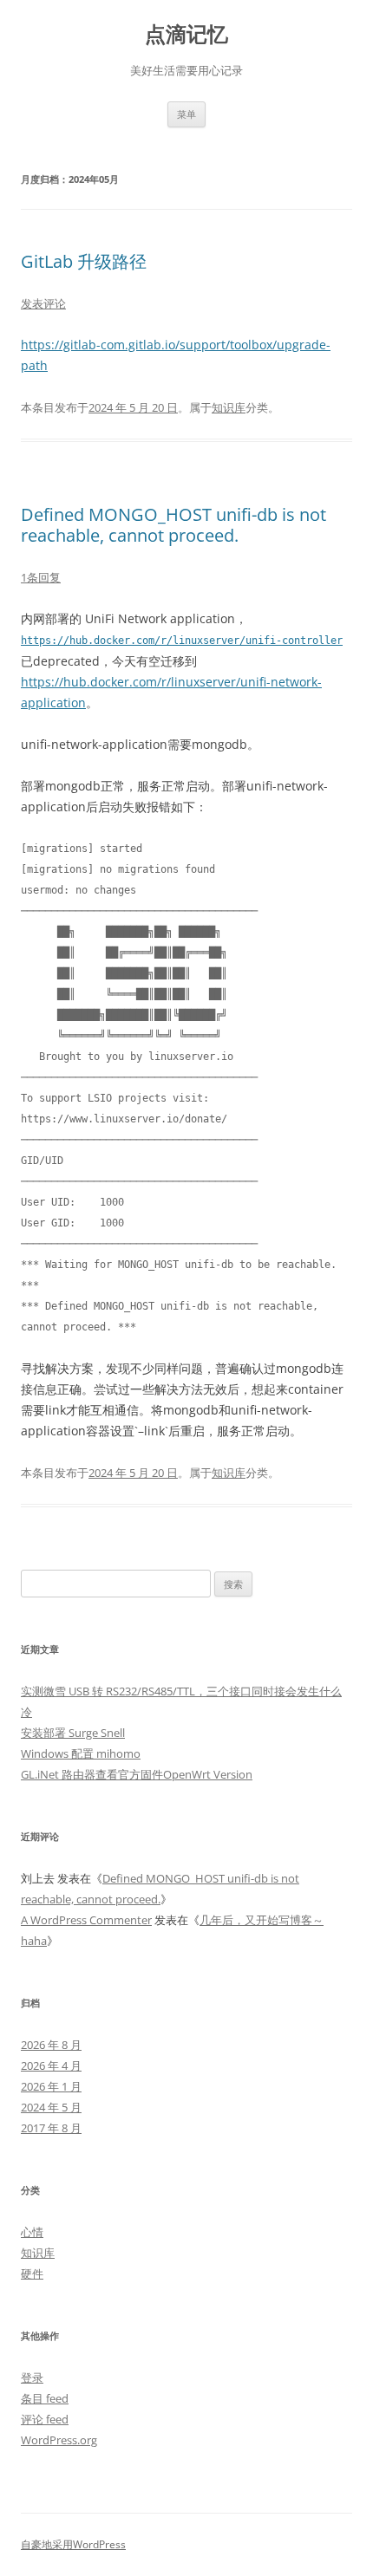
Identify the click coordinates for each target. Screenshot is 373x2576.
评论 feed (45, 2419)
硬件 (32, 2274)
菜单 (186, 114)
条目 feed (45, 2398)
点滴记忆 (186, 34)
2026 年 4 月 (51, 2065)
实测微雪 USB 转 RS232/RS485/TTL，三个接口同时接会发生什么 (181, 1691)
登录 (32, 2378)
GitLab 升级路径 (84, 261)
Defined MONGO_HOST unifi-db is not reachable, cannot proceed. (173, 525)
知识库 (229, 407)
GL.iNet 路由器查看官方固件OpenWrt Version (137, 1774)
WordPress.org (59, 2440)
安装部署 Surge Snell (73, 1733)
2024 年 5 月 (51, 2107)
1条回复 (41, 577)
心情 (32, 2232)
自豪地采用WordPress (73, 2544)
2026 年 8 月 (51, 2045)
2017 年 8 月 (51, 2128)
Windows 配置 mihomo (81, 1753)
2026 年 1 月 (51, 2086)
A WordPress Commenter (86, 1920)
